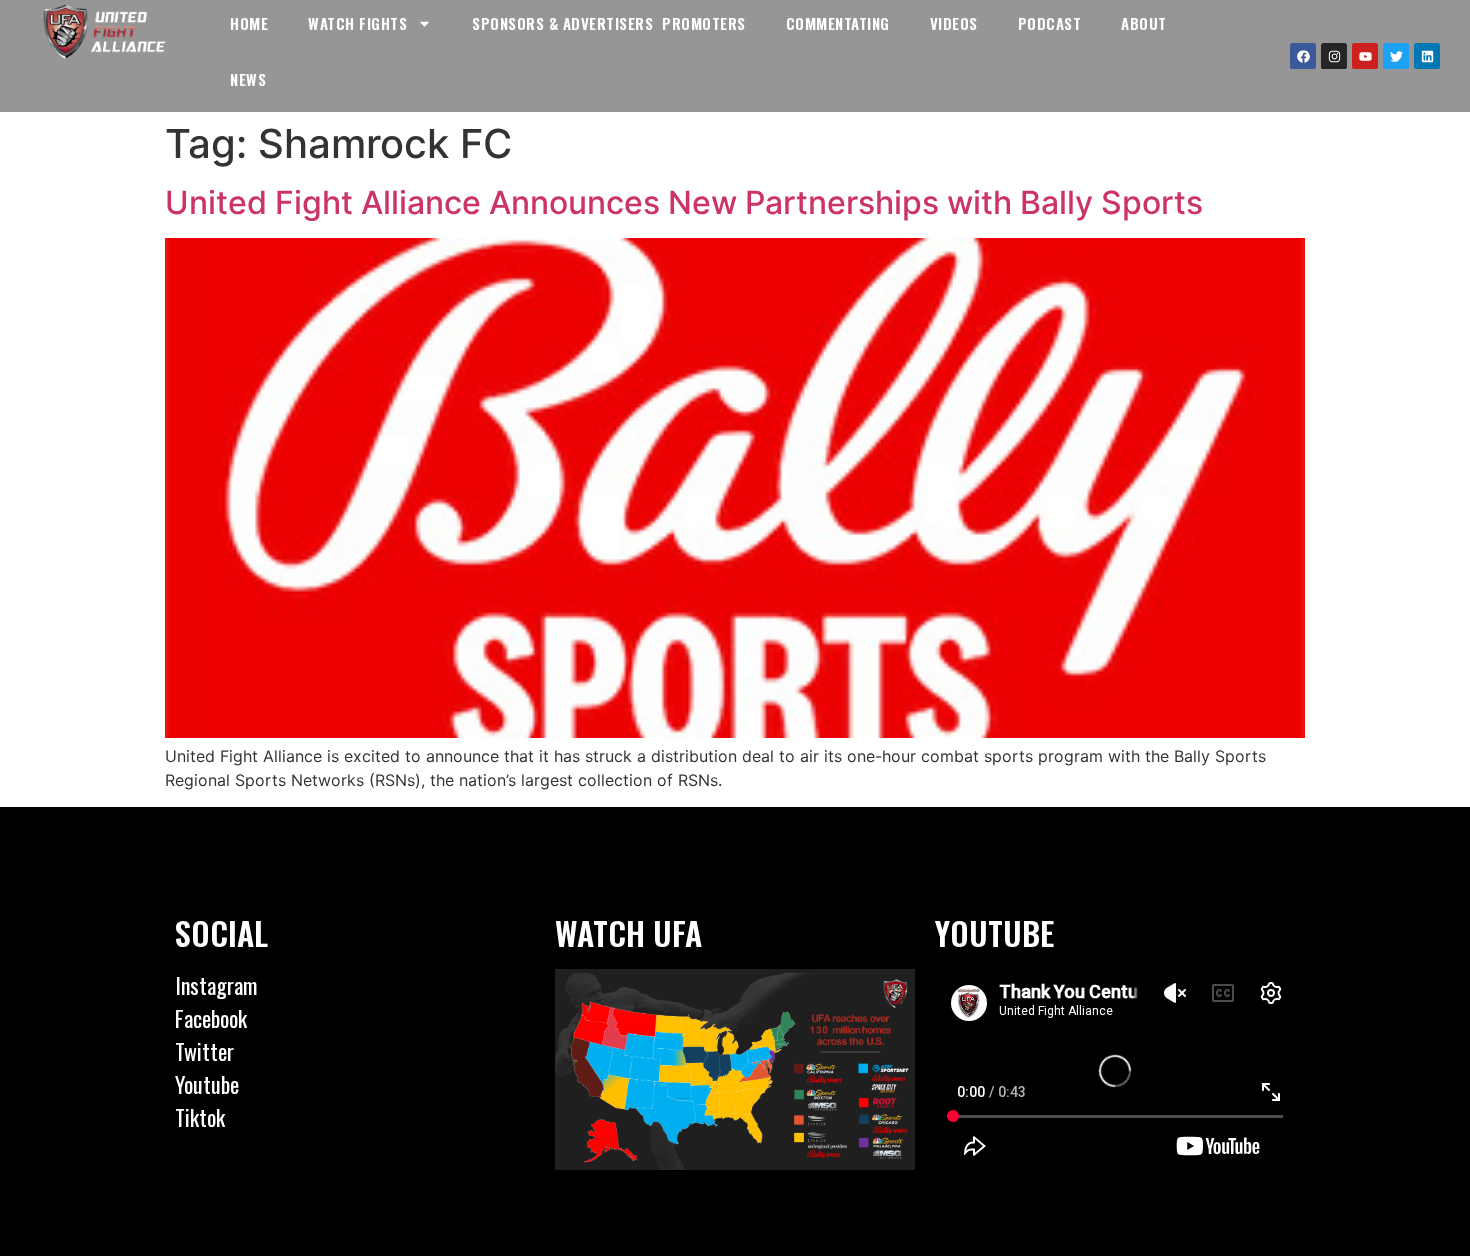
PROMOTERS (704, 23)
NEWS (248, 79)
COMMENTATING (838, 23)
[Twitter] (1396, 56)
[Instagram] (1334, 56)
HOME (249, 23)
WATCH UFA (628, 932)
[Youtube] (1365, 56)
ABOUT (1144, 23)
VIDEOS (954, 23)
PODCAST (1050, 23)
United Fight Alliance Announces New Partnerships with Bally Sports (684, 202)
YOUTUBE (994, 932)
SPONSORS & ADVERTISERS (562, 23)
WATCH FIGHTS (357, 23)
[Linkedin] (1427, 56)
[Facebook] (1303, 56)
